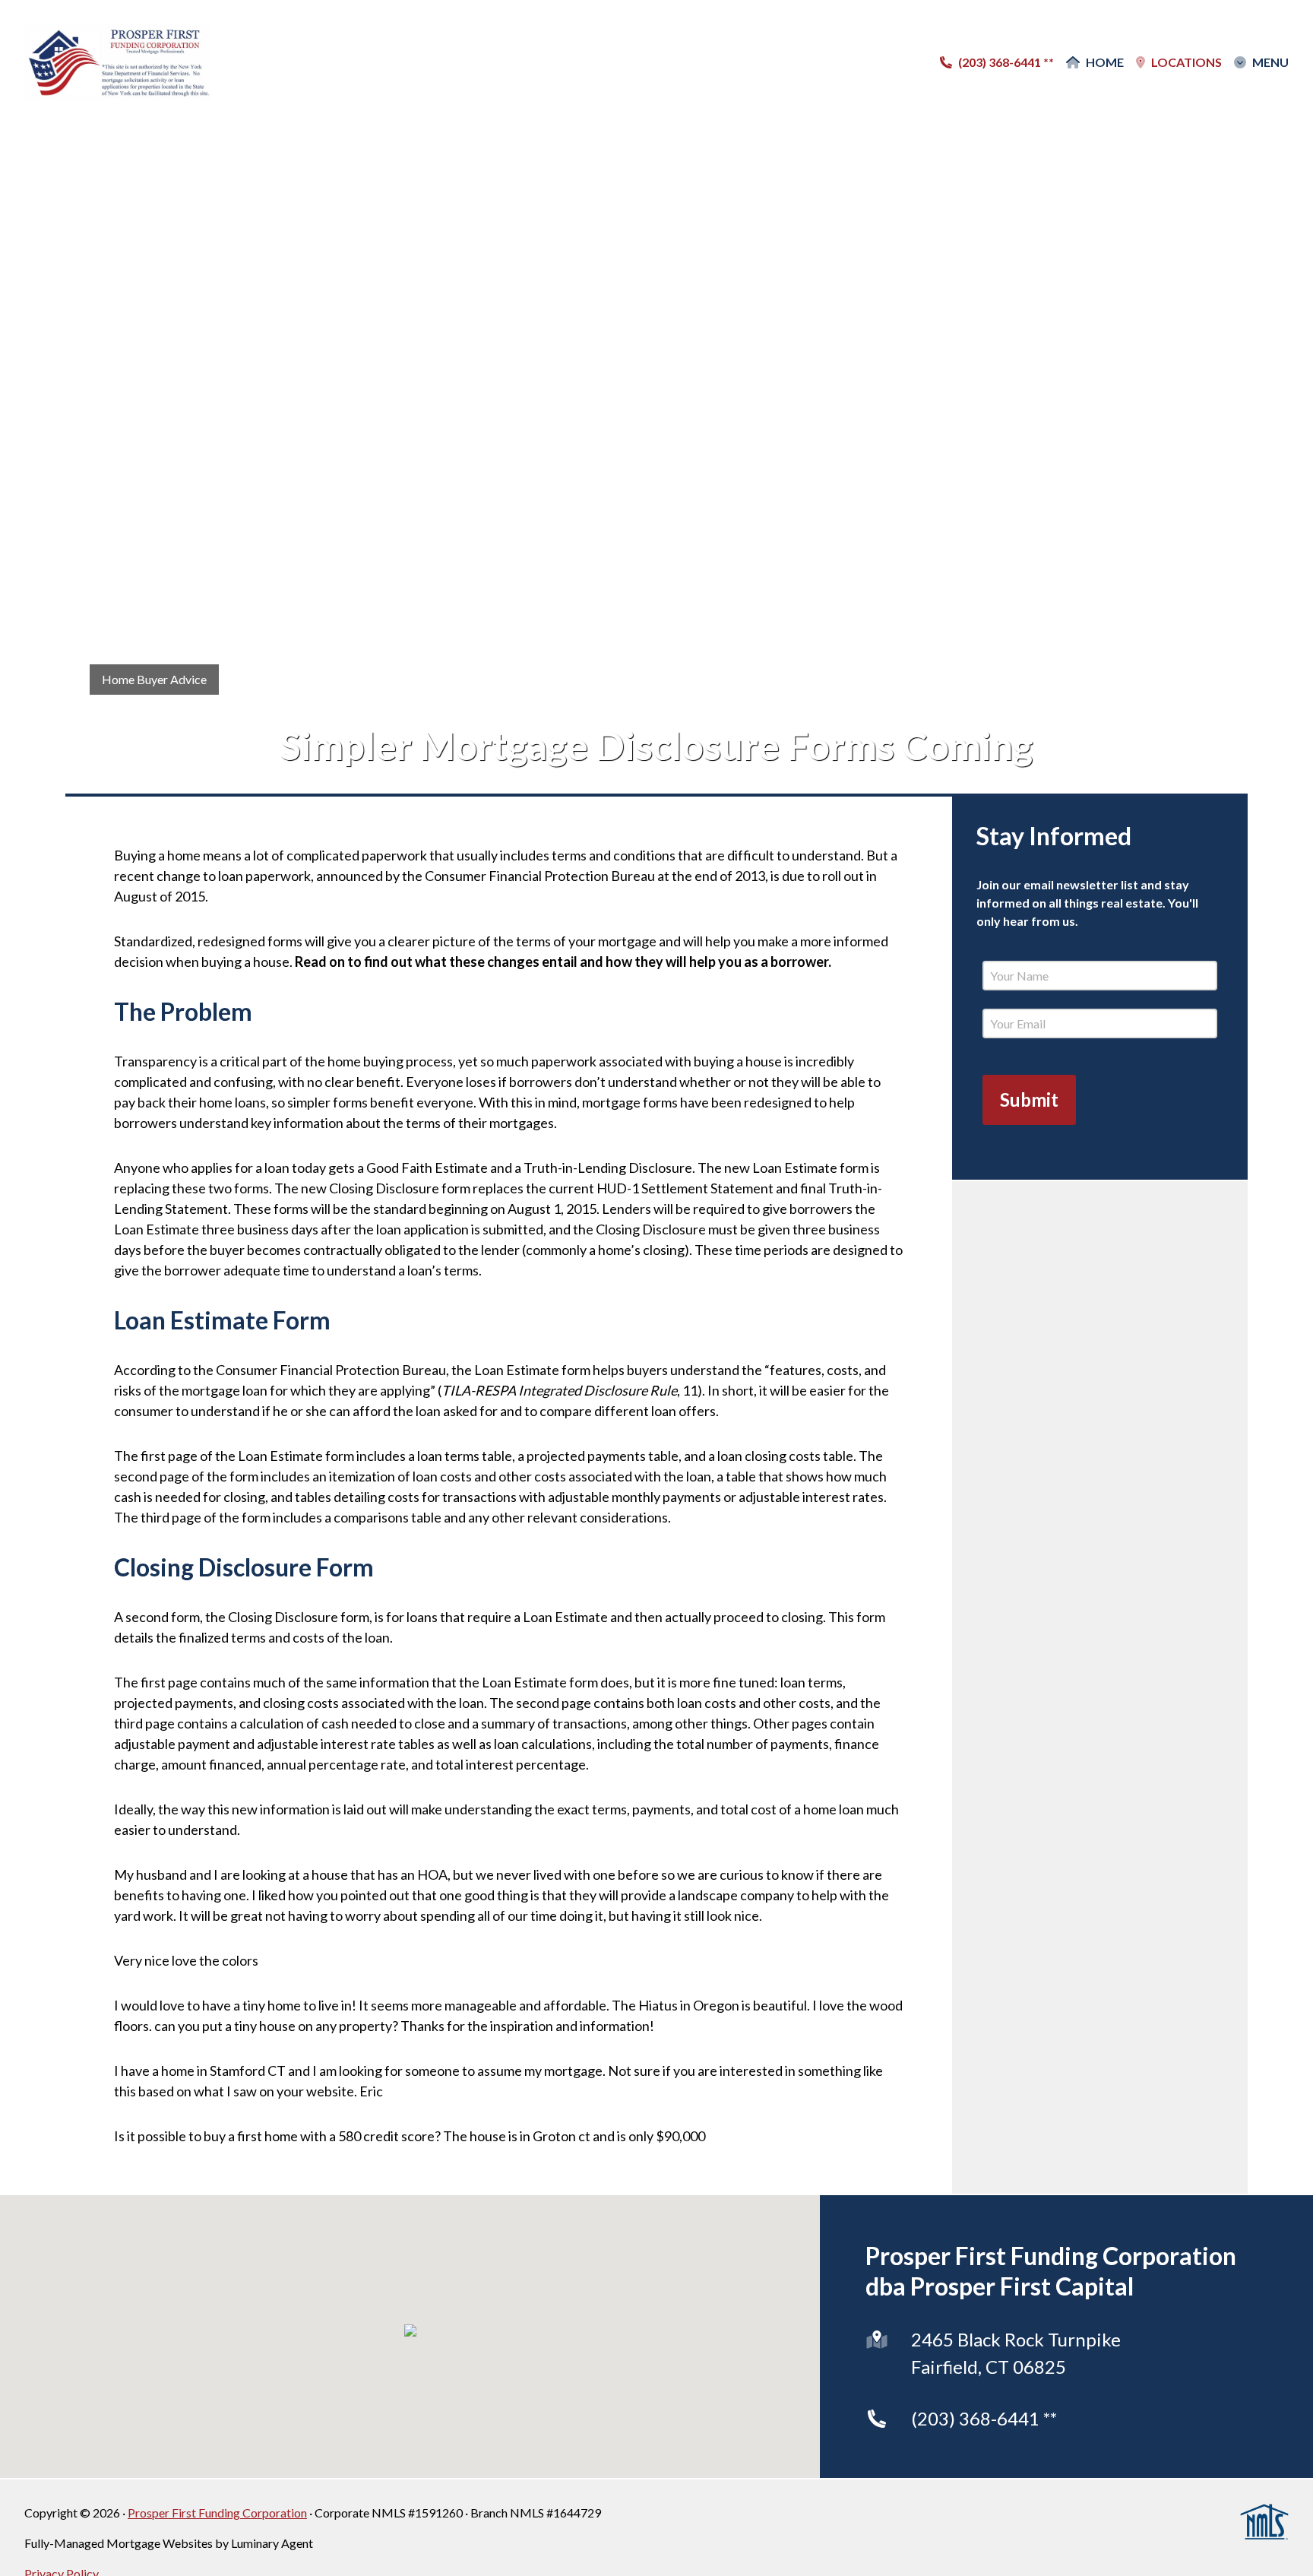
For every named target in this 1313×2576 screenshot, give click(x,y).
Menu (1270, 62)
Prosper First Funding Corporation (217, 2513)
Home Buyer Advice (154, 679)
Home (1105, 62)
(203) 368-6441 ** (984, 2418)
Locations (1186, 62)
